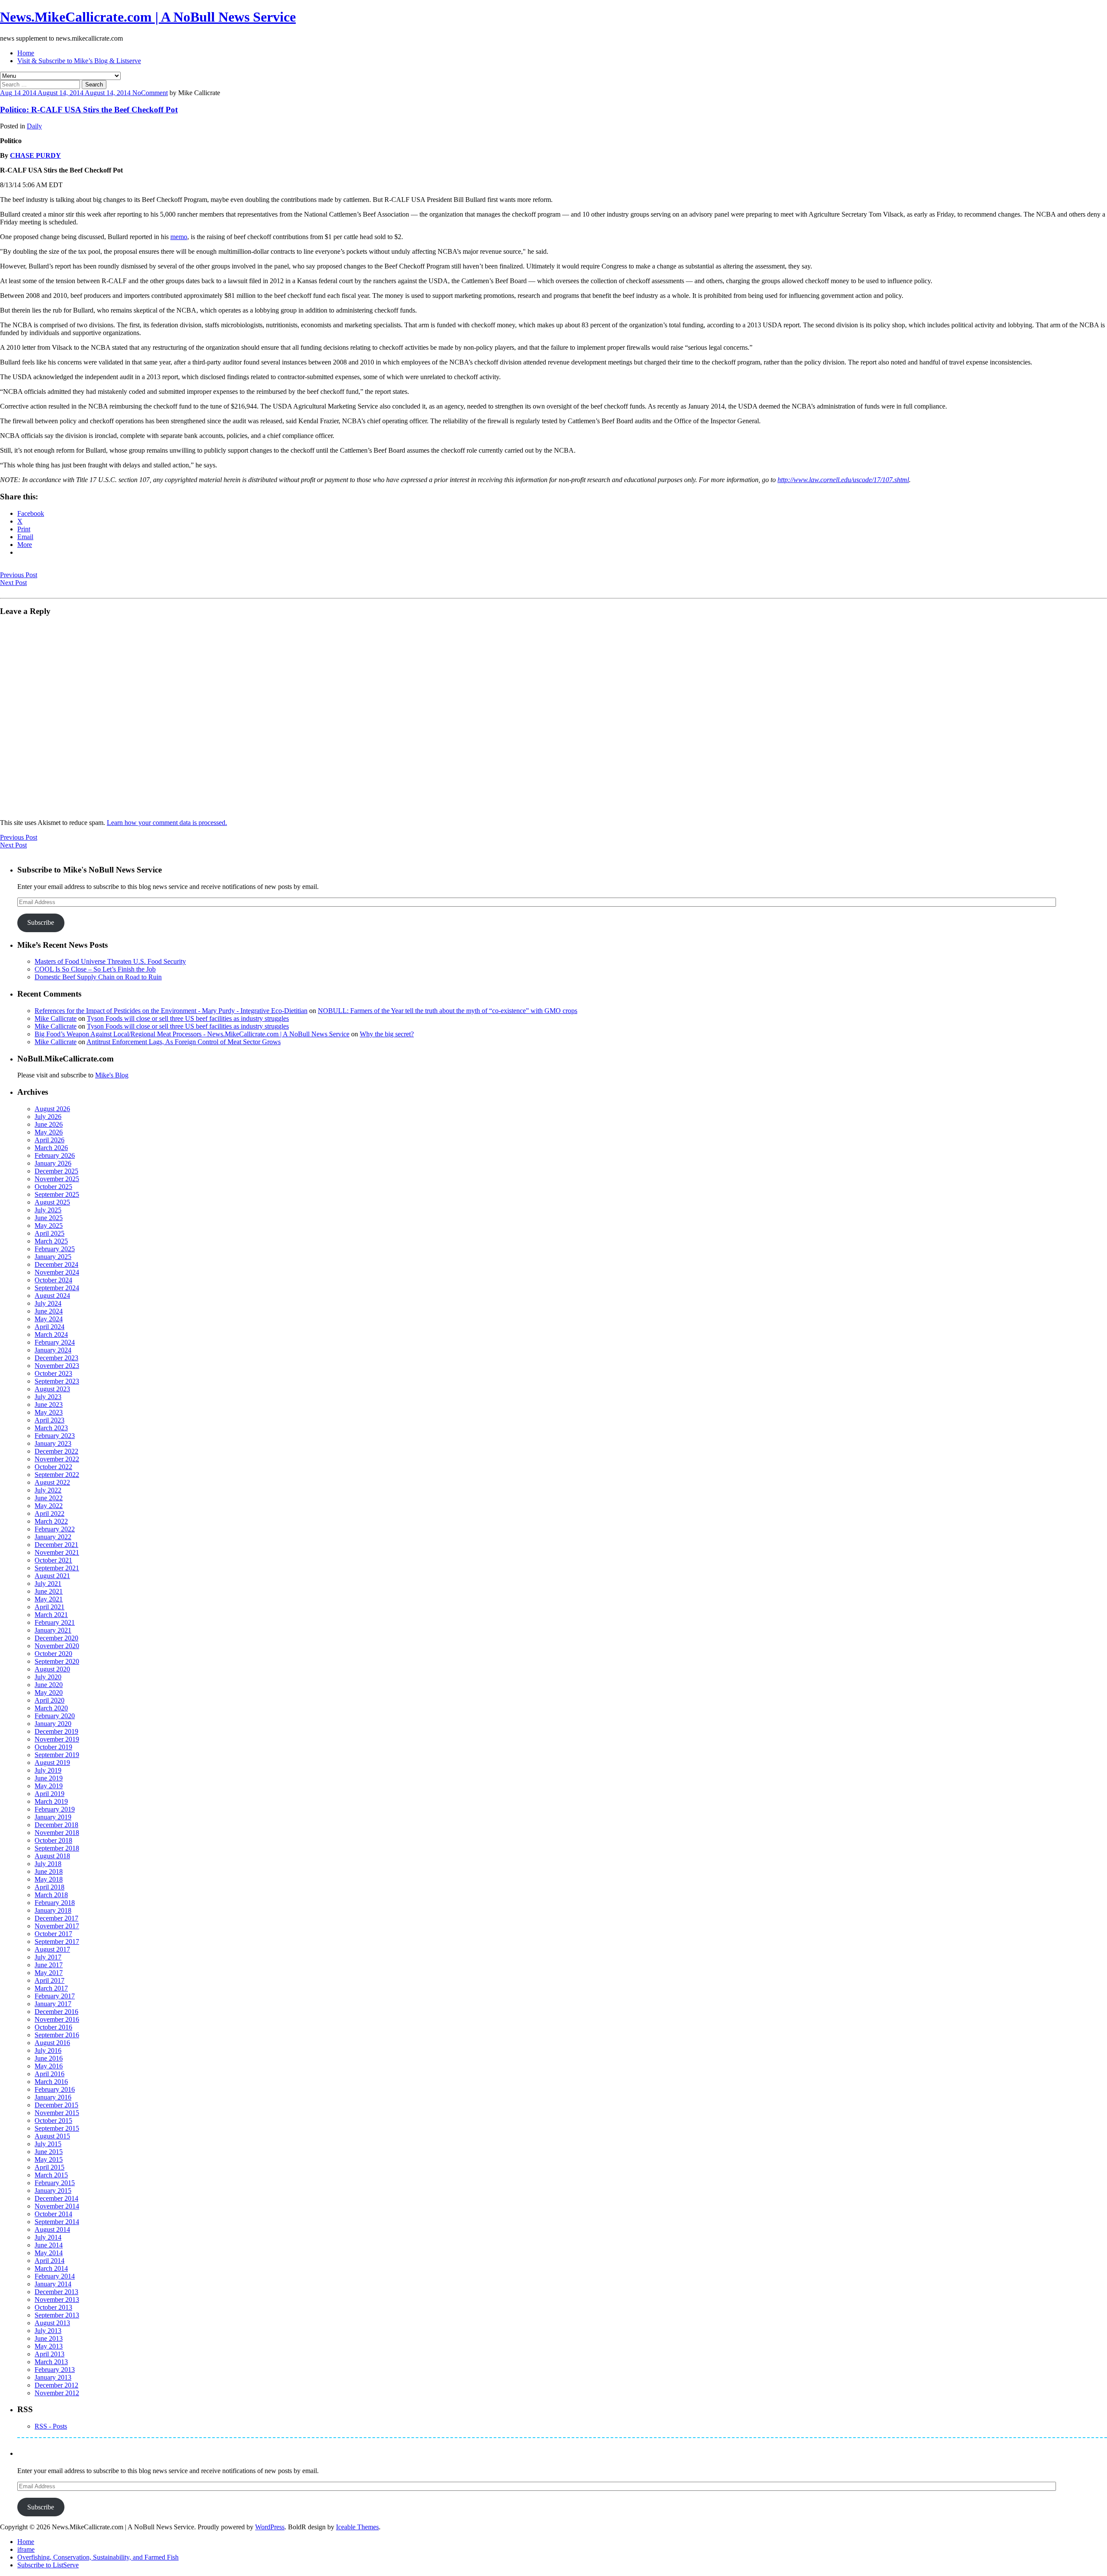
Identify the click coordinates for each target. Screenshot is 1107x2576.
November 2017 (57, 1926)
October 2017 (53, 1934)
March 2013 (51, 2362)
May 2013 (49, 2346)
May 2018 (49, 1879)
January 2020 (53, 1724)
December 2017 (56, 1918)
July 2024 (48, 1303)
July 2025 (48, 1210)
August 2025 (52, 1202)
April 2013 (50, 2354)
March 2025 (51, 1241)
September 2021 (57, 1568)
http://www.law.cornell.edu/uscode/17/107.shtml (843, 480)
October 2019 (53, 1747)
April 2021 (50, 1607)
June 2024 (49, 1311)
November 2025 (57, 1179)
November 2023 (57, 1366)
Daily (34, 126)
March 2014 (51, 2268)
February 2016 (55, 2089)
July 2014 (48, 2237)
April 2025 (50, 1233)
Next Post (13, 583)
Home (26, 53)
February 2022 (55, 1529)
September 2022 (57, 1475)
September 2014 (57, 2222)
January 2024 (53, 1350)
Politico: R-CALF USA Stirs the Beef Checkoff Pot (89, 110)
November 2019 (57, 1739)
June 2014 (49, 2245)
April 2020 (50, 1700)
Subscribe (41, 922)
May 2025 (49, 1226)
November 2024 (57, 1272)
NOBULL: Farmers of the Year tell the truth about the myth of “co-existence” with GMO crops (448, 1011)
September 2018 (57, 1848)
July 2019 (48, 1770)
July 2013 (48, 2331)
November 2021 (57, 1552)
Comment (154, 93)
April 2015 (50, 2167)
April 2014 (50, 2261)
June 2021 (49, 1591)
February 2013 (55, 2370)
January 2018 (53, 1910)
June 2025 (49, 1218)
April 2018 (50, 1887)
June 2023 (49, 1405)
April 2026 (50, 1140)
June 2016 (49, 2058)
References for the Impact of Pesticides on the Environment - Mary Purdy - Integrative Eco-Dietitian (171, 1011)
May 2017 (49, 1973)
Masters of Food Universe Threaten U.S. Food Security (110, 961)
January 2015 (53, 2191)
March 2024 (51, 1334)
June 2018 (49, 1871)
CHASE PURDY (35, 155)
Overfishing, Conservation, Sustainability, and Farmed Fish (98, 2557)
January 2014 (53, 2284)
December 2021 (56, 1545)
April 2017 (50, 1980)
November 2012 (57, 2393)
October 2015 (53, 2121)
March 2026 (51, 1148)
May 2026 (49, 1132)
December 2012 (56, 2385)
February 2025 (55, 1249)
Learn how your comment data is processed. (167, 823)
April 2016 (50, 2074)
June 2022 (49, 1498)
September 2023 (57, 1381)
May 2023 (49, 1412)
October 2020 (53, 1654)
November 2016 (57, 2019)
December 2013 (56, 2292)
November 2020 (57, 1646)
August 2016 (52, 2043)
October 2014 (53, 2214)
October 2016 (53, 2027)
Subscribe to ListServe (48, 2565)
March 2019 (51, 1801)
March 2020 (51, 1708)
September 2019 (57, 1755)
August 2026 (52, 1109)
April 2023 (50, 1420)
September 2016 (57, 2035)
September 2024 (57, 1288)
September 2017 (57, 1942)
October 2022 (53, 1467)
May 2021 (49, 1599)
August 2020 (52, 1669)
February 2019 (55, 1809)
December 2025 (56, 1171)
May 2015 (49, 2159)
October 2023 (53, 1373)
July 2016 (48, 2050)
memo (179, 237)
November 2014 (57, 2206)
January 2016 (53, 2097)
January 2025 (53, 1257)
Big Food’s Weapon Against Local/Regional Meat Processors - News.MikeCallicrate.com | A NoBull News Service (192, 1034)
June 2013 (49, 2338)
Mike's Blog (112, 1075)
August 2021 (52, 1576)
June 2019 (49, 1778)
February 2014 (55, 2276)
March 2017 (51, 1988)
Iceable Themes (357, 2527)
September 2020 (57, 1661)
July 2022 (48, 1490)
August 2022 (52, 1482)
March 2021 (51, 1615)
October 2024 (53, 1280)
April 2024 (50, 1327)
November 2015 (57, 2113)
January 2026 (53, 1163)
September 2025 (57, 1194)
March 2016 (51, 2082)
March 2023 (51, 1428)
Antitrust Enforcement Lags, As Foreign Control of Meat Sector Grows (184, 1042)
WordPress (270, 2527)
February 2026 (55, 1155)
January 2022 (53, 1537)
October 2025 (53, 1187)
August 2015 (52, 2136)
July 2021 (48, 1584)
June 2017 (49, 1965)
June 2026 (49, 1124)
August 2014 (52, 2229)
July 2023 (48, 1397)
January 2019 (53, 1817)
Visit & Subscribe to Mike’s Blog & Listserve (79, 61)
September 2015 (57, 2128)
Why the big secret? (387, 1034)
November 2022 (57, 1459)
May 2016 (49, 2066)
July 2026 (48, 1117)
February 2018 (55, 1903)
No (137, 93)
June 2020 (49, 1685)
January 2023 (53, 1443)
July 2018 (48, 1864)
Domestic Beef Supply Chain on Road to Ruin (98, 977)
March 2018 (51, 1895)
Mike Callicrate (56, 1018)
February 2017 (55, 1996)
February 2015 (55, 2183)
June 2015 (49, 2152)
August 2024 (52, 1296)
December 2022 (56, 1451)
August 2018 (52, 1856)
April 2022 (50, 1513)
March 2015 (51, 2175)
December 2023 (56, 1358)
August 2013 (52, 2323)
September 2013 (57, 2315)
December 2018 (56, 1825)
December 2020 (56, 1638)
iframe (26, 2549)
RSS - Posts (51, 2426)
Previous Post (19, 575)
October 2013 (53, 2307)
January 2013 (53, 2377)
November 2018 (57, 1833)
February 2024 (55, 1342)
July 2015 (48, 2144)
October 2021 (53, 1560)
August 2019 (52, 1763)
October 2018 (53, 1840)
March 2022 (51, 1521)
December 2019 (56, 1731)
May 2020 (49, 1692)
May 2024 (49, 1319)
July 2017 (48, 1957)
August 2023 (52, 1389)
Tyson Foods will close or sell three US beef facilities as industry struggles (188, 1018)
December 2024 (56, 1264)
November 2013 (57, 2300)
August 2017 (52, 1949)
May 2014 (49, 2253)
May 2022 (49, 1506)
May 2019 (49, 1786)
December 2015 (56, 2105)
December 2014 (56, 2198)
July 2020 (48, 1677)
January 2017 (53, 2004)
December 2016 (56, 2012)
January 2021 (53, 1630)
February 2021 (55, 1622)
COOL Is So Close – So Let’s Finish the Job (95, 969)
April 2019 (50, 1794)
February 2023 (55, 1436)
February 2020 (55, 1716)
